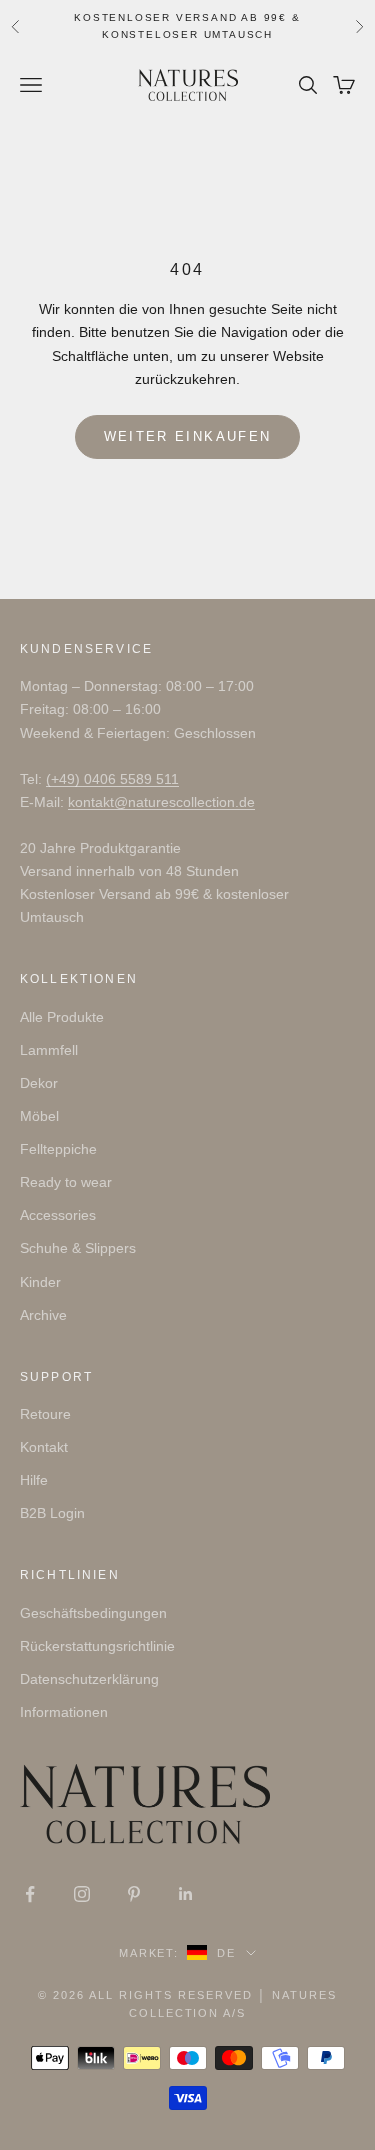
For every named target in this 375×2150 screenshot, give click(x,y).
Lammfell (49, 1050)
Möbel (39, 1116)
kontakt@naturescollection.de (161, 802)
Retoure (45, 1414)
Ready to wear (66, 1182)
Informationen (64, 1712)
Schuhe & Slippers (78, 1248)
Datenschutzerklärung (89, 1679)
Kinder (40, 1282)
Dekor (39, 1083)
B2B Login (52, 1513)
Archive (43, 1315)
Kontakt (44, 1447)
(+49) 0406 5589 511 (112, 779)
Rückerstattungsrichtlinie (97, 1646)
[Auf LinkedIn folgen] (186, 1894)
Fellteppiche (58, 1149)
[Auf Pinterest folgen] (134, 1894)
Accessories (58, 1215)
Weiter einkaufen (187, 436)
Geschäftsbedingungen (93, 1613)
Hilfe (34, 1480)
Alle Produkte (62, 1017)
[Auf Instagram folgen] (82, 1894)
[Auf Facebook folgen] (30, 1894)
